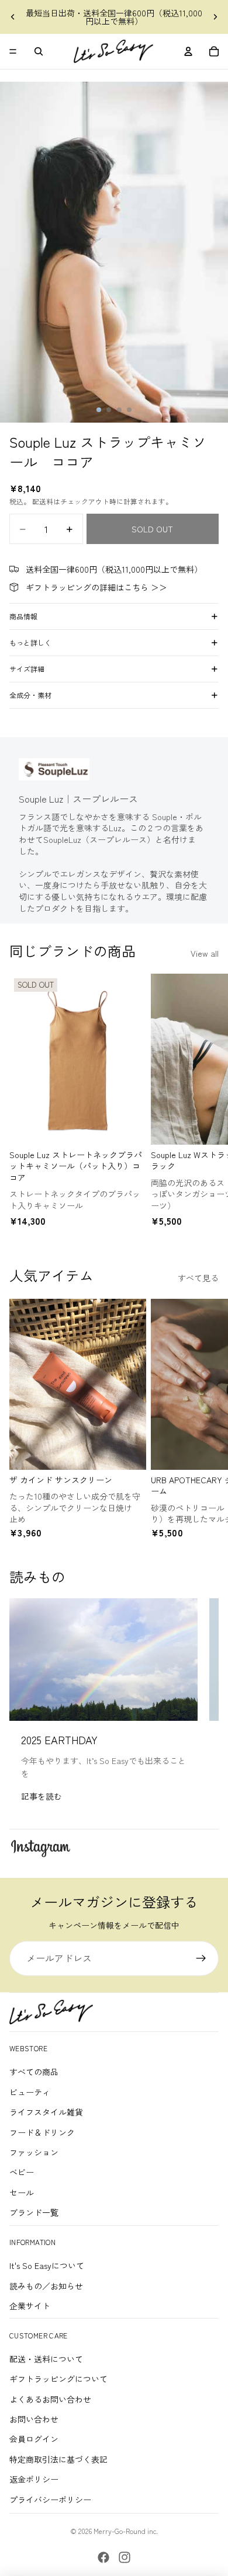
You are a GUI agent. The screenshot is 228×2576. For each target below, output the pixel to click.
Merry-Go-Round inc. (126, 2531)
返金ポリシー (34, 2479)
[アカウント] (188, 51)
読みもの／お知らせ (46, 2286)
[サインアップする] (201, 1958)
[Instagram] (125, 2557)
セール (22, 2192)
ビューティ (30, 2092)
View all (205, 953)
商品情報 (23, 616)
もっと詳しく (30, 642)
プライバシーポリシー (50, 2500)
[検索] (39, 51)
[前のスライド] (13, 17)
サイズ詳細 (27, 669)
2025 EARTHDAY (59, 1740)
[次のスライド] (215, 17)
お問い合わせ (34, 2419)
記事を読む (42, 1796)
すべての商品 (34, 2072)
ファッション (34, 2152)
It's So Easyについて (47, 2265)
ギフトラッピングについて (58, 2379)
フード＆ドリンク (42, 2132)
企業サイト (30, 2306)
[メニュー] (13, 51)
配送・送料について (46, 2359)
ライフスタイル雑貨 (46, 2112)
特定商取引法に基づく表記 (58, 2459)
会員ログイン (34, 2439)
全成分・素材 (30, 695)
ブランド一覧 (34, 2212)
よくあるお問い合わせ (50, 2399)
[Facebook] (103, 2557)
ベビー (22, 2172)
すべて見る (198, 1278)
